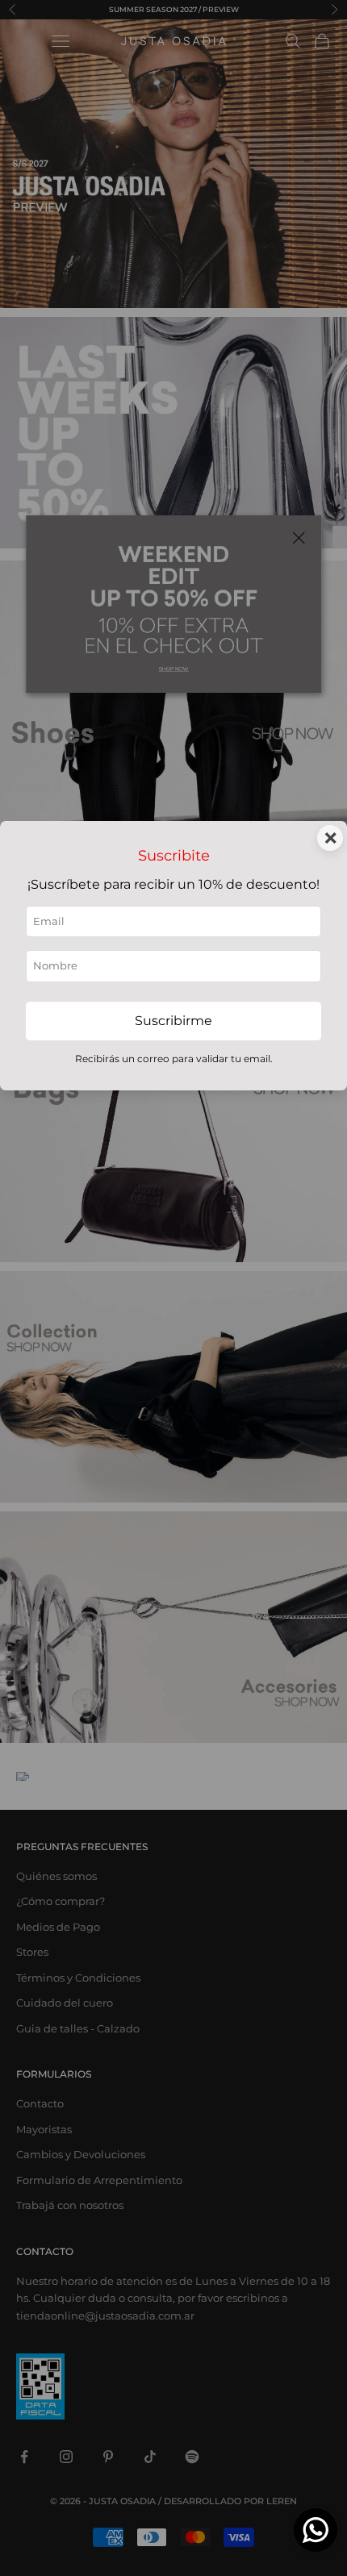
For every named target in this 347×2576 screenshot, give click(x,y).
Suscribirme (173, 1021)
